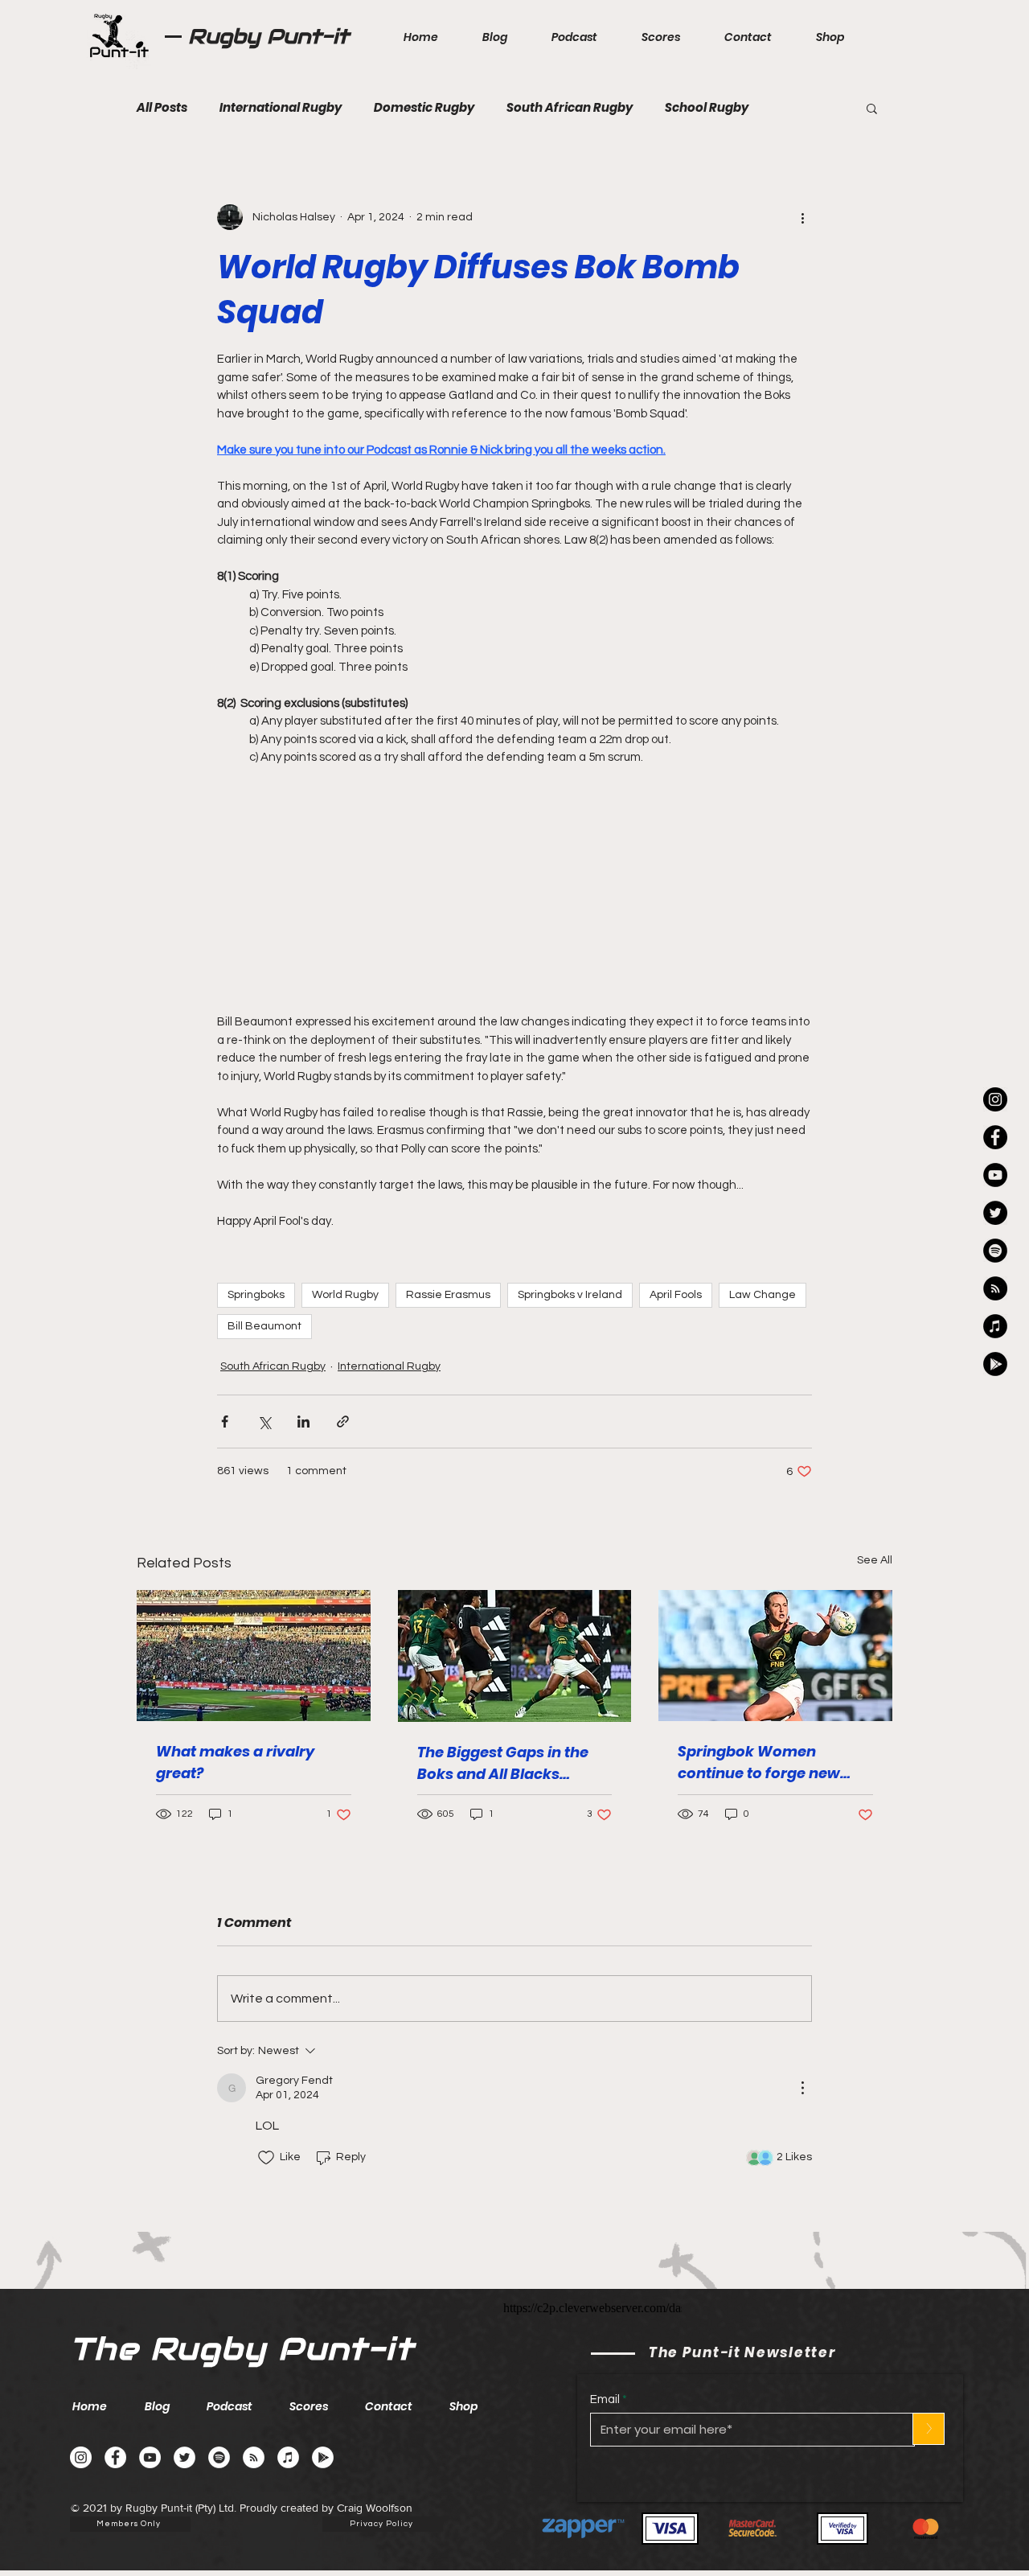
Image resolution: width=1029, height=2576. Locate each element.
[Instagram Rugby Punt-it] (995, 1099)
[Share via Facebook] (225, 1422)
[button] (872, 108)
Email (605, 2399)
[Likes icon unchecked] (266, 2158)
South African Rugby (570, 108)
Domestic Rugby (424, 108)
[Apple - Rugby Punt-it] (995, 1326)
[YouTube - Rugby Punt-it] (150, 2457)
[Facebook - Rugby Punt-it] (115, 2457)
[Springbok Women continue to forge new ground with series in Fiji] (775, 1656)
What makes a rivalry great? (235, 1762)
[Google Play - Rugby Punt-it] (995, 1364)
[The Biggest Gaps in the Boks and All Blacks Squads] (515, 1656)
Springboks (256, 1295)
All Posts (162, 108)
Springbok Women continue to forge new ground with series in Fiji (767, 1763)
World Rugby (345, 1295)
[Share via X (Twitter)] (264, 1422)
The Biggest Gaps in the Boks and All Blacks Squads (503, 1763)
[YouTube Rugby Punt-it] (995, 1175)
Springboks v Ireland (570, 1295)
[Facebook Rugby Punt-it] (995, 1137)
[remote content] (514, 881)
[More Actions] (802, 2088)
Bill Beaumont (264, 1326)
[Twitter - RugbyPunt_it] (995, 1213)
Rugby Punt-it (269, 36)
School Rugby (707, 108)
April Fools (676, 1295)
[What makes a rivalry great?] (254, 1656)
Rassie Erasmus (448, 1295)
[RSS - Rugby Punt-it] (995, 1288)
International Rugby (281, 108)
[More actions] (802, 217)
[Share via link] (343, 1422)
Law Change (763, 1295)
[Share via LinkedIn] (303, 1422)
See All (875, 1560)
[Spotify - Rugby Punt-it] (995, 1251)
